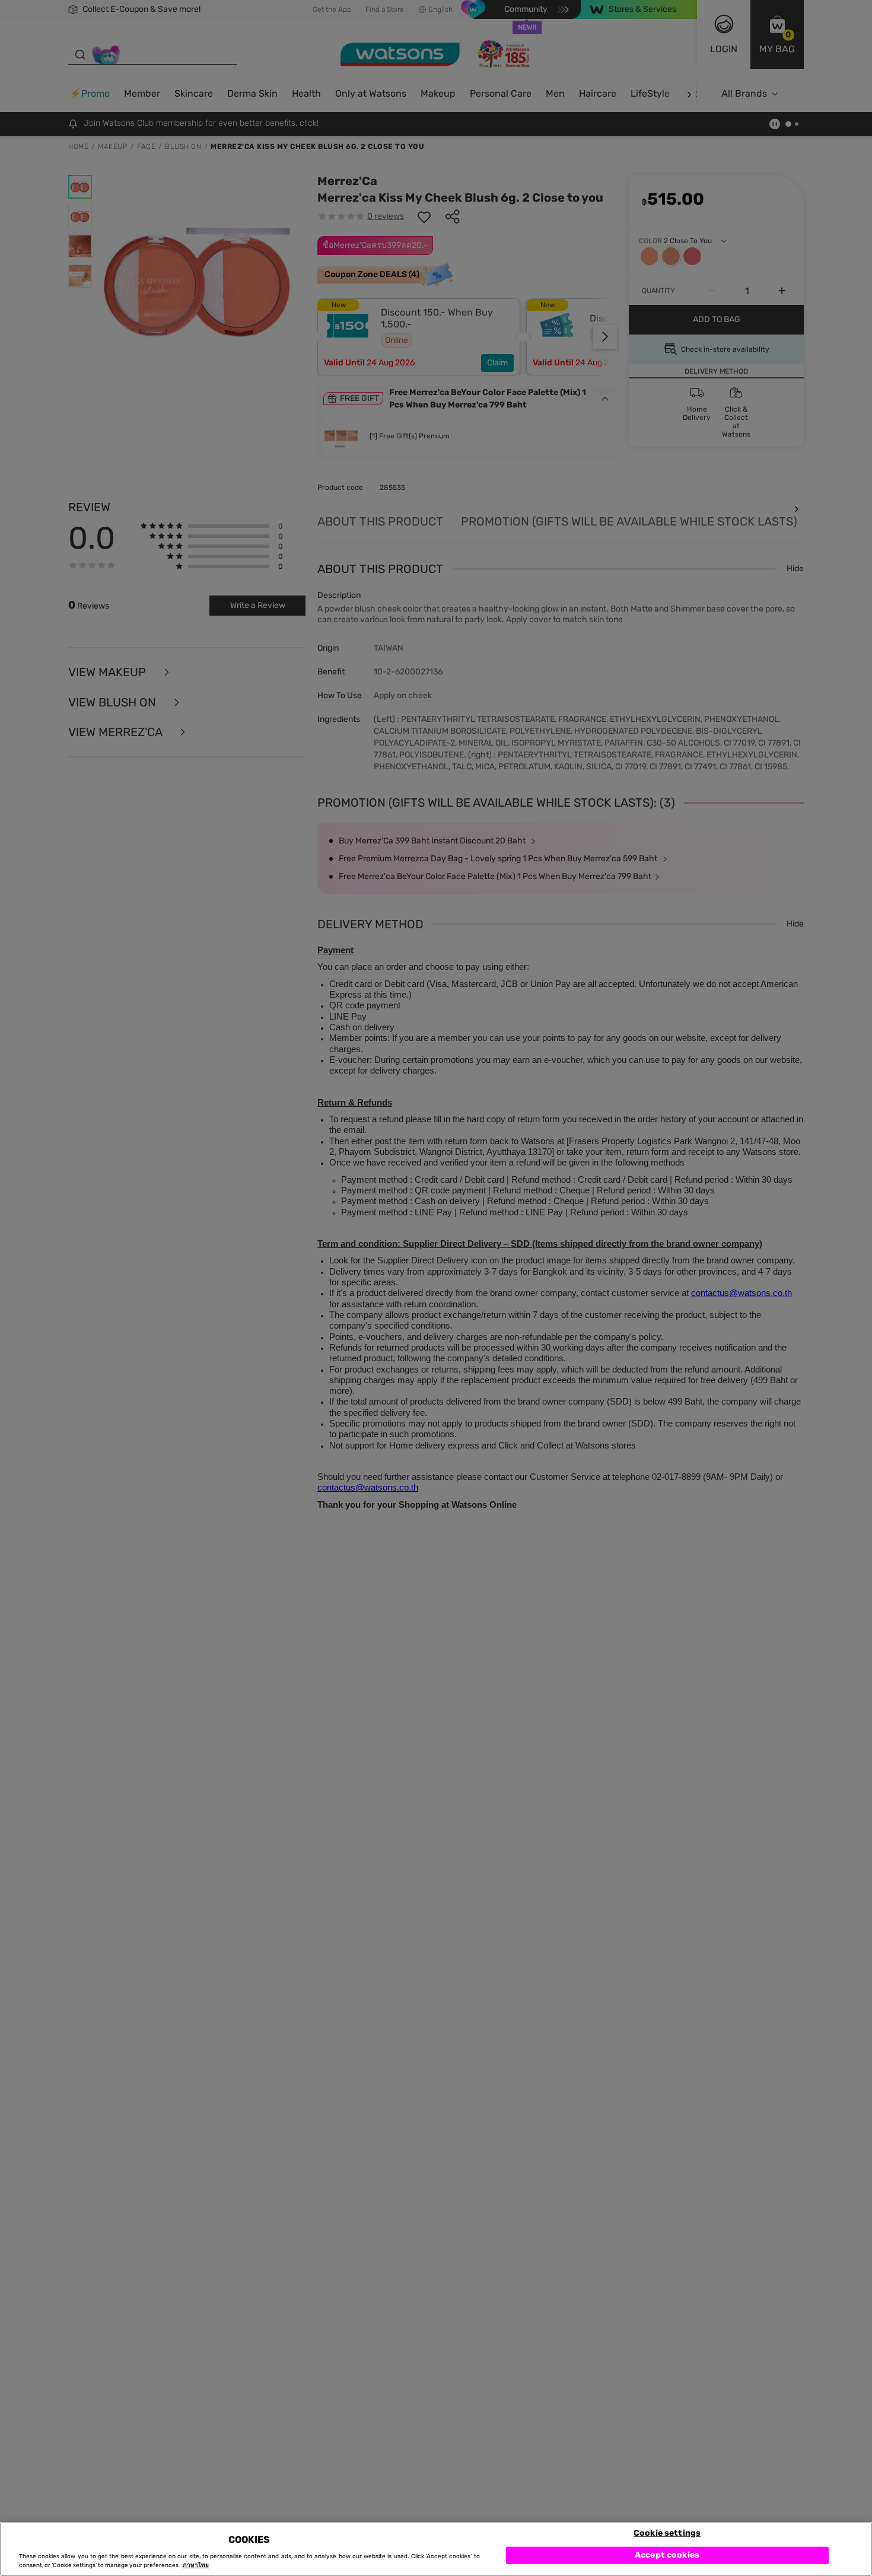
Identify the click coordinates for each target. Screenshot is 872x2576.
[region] (436, 2549)
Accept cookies (667, 2555)
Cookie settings (667, 2532)
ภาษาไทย (196, 2565)
